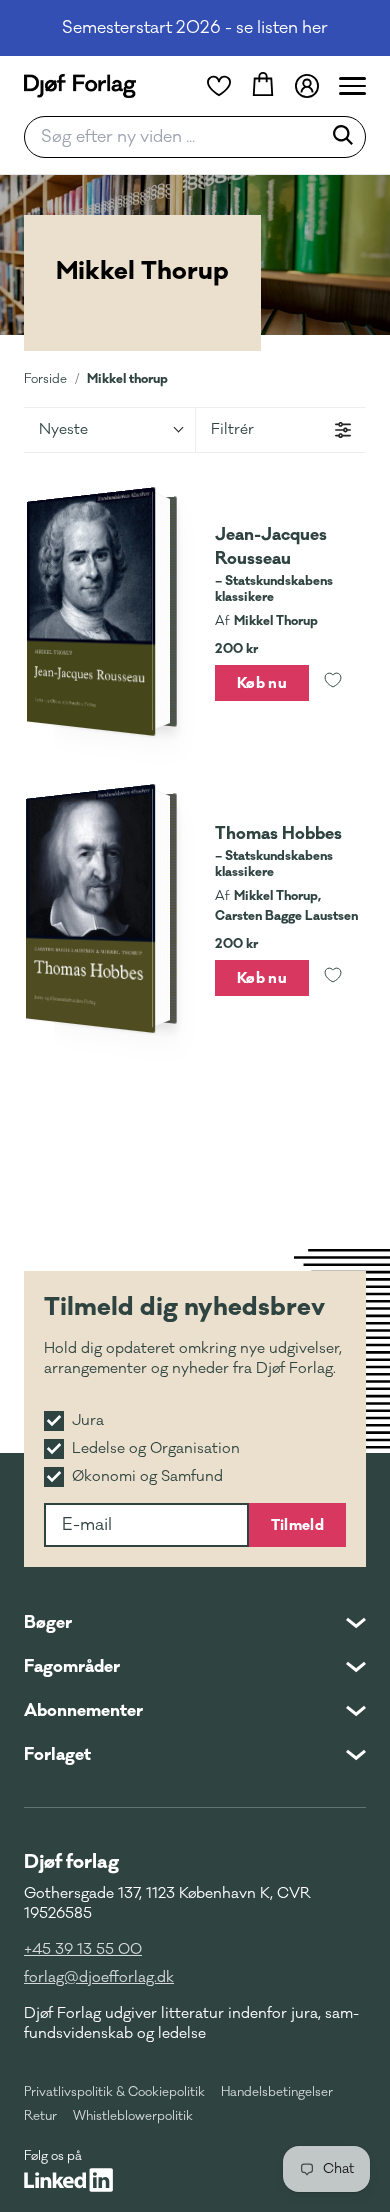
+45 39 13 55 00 (83, 1949)
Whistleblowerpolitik (133, 2116)
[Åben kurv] (263, 86)
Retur (40, 2116)
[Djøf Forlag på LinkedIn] (68, 2180)
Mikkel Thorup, (277, 896)
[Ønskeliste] (219, 86)
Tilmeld (297, 1525)
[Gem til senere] (333, 683)
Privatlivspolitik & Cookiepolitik (114, 2092)
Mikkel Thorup (276, 621)
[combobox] (179, 137)
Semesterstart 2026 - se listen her (195, 28)
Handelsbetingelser (277, 2092)
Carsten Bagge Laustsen (286, 916)
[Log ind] (307, 86)
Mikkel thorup (127, 378)
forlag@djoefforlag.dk (99, 1977)
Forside (45, 379)
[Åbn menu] (352, 86)
